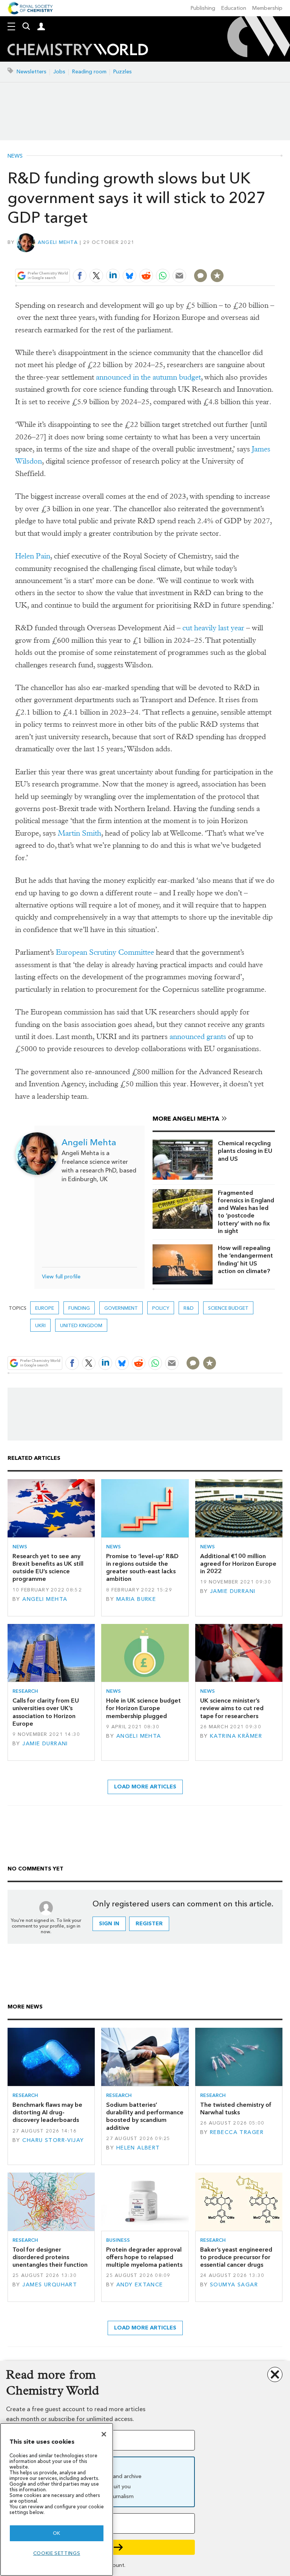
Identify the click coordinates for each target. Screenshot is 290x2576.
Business (118, 2240)
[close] (274, 258)
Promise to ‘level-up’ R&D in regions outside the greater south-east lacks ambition (142, 1568)
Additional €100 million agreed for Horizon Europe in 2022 (238, 1564)
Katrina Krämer (236, 1736)
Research (25, 1691)
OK (57, 2533)
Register (149, 1924)
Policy (161, 1308)
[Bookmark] (217, 276)
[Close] (104, 2434)
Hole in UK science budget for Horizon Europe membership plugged (143, 1708)
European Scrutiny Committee (105, 952)
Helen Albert (138, 2148)
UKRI (40, 1325)
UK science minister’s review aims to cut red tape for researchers (232, 1708)
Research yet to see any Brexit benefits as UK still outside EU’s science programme (48, 1568)
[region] (57, 2499)
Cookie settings (57, 2553)
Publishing (203, 8)
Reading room (89, 72)
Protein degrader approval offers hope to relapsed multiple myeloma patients (144, 2257)
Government (121, 1308)
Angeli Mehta (58, 242)
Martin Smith (79, 833)
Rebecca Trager (237, 2132)
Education (234, 8)
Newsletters (32, 72)
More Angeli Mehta (186, 1119)
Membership (267, 8)
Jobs (59, 72)
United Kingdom (81, 1325)
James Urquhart (50, 2285)
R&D (189, 1308)
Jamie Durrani (233, 1591)
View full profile (61, 1277)
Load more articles (145, 1787)
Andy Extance (140, 2285)
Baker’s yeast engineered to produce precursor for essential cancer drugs (236, 2257)
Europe (45, 1308)
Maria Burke (136, 1599)
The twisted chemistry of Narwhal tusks (236, 2108)
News (15, 156)
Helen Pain (33, 556)
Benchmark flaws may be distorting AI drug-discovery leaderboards (47, 2112)
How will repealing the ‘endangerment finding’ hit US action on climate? (245, 1259)
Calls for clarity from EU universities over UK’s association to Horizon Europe (46, 1712)
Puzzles (123, 72)
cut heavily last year (213, 628)
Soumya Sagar (234, 2285)
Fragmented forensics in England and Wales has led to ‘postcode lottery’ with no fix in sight (246, 1212)
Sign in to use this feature (238, 258)
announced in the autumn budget (148, 377)
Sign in (109, 1924)
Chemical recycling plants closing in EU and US (245, 1151)
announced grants (198, 1037)
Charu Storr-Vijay (53, 2140)
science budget (228, 1308)
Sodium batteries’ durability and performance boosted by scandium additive (145, 2116)
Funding (79, 1308)
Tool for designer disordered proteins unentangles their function (50, 2257)
